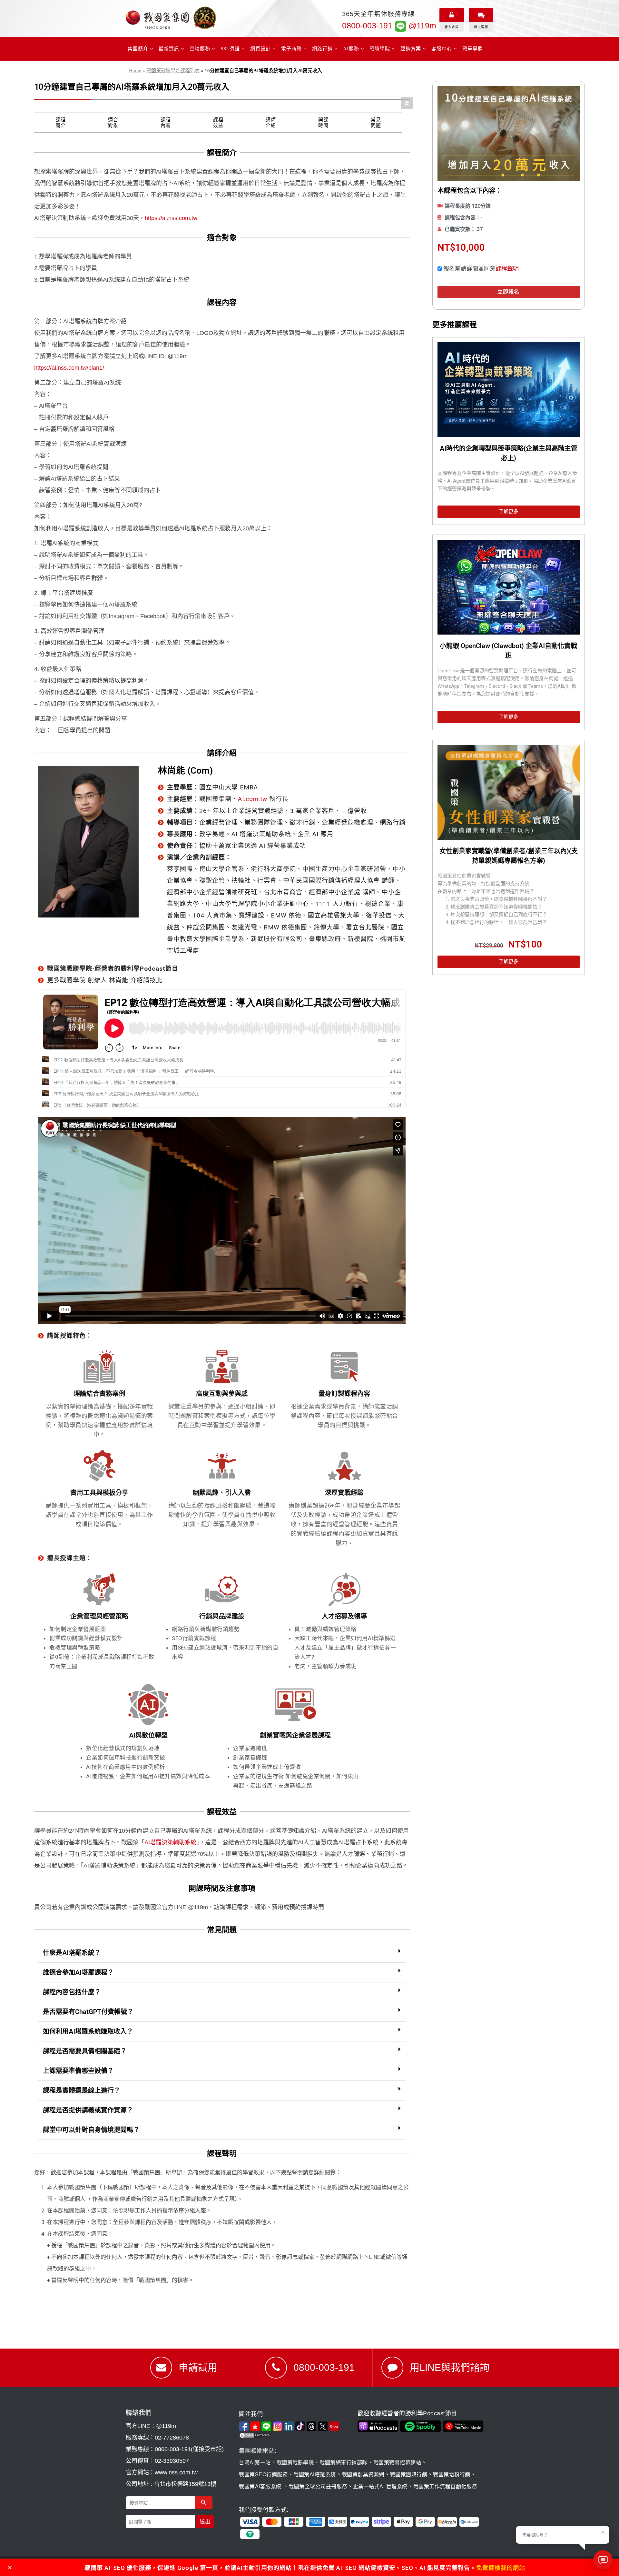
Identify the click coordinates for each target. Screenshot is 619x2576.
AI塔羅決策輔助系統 (170, 1842)
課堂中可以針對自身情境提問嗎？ (91, 2130)
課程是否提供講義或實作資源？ (88, 2110)
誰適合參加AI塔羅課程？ (78, 1972)
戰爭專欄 (473, 49)
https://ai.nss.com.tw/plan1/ (69, 368)
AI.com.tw (253, 799)
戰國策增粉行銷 (452, 2475)
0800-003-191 (367, 25)
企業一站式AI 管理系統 (380, 2486)
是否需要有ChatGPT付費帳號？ (88, 2012)
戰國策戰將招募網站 (397, 2463)
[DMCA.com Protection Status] (297, 2435)
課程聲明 (507, 269)
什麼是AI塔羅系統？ (72, 1953)
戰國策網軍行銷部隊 (344, 2463)
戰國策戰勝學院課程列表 (173, 71)
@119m (421, 25)
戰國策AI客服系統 (261, 2486)
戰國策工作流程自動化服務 (445, 2486)
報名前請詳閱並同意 (481, 269)
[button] (222, 1953)
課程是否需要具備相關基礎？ (85, 2051)
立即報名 (508, 292)
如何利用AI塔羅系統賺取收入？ (88, 2031)
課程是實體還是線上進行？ (82, 2090)
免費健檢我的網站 (501, 2568)
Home (135, 71)
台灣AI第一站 (255, 2463)
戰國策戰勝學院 (295, 2463)
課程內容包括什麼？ (72, 1992)
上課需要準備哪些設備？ (78, 2071)
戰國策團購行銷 (409, 2475)
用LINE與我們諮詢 (450, 2367)
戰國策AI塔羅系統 (315, 2475)
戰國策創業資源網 (363, 2475)
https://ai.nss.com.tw (171, 218)
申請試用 (198, 2367)
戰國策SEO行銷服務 (263, 2475)
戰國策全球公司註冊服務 (318, 2486)
